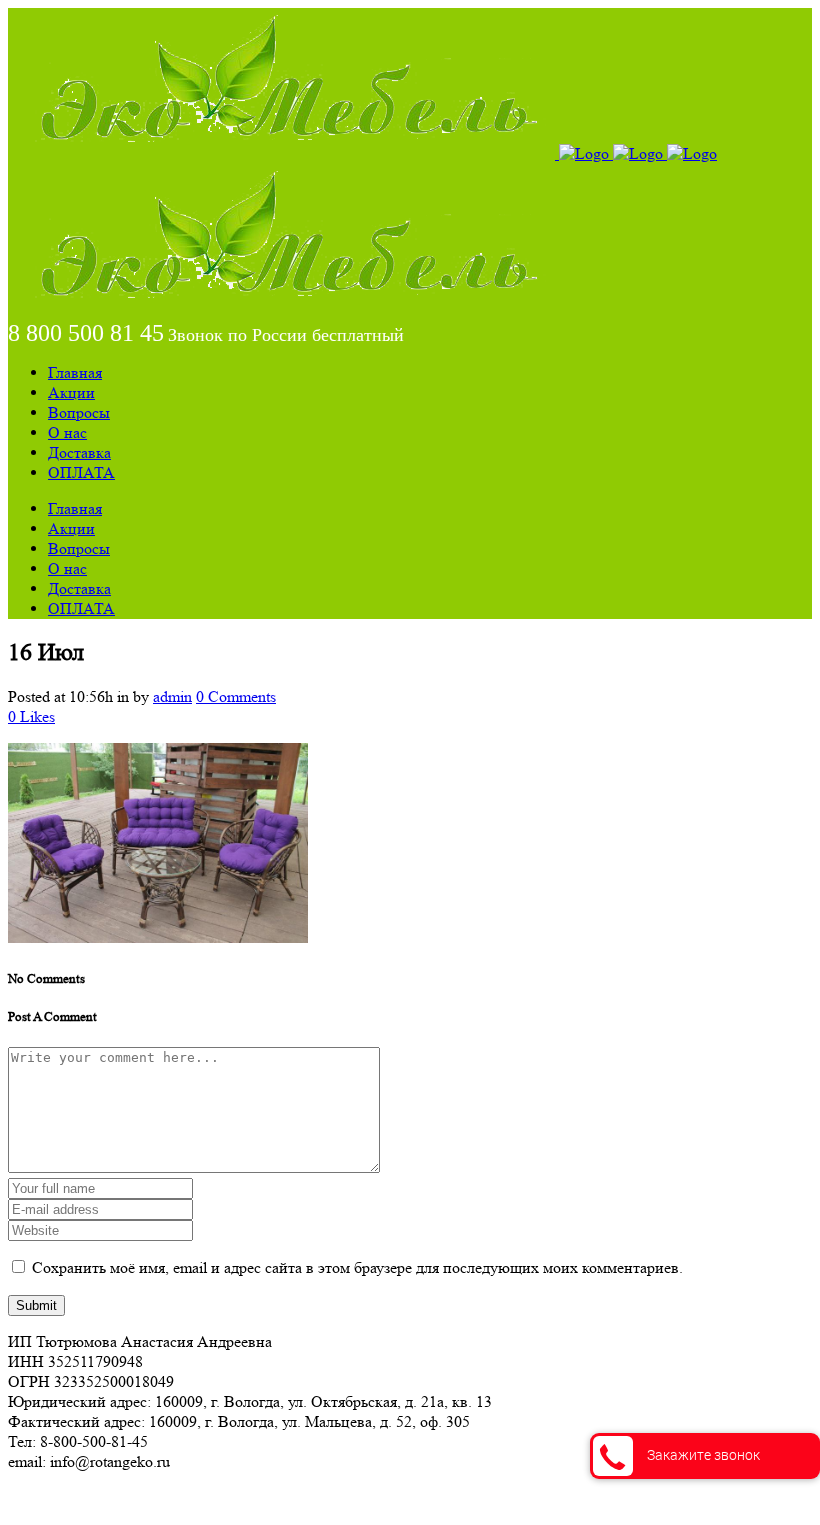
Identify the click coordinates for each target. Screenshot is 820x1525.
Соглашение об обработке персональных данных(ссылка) (204, 1497)
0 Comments (236, 696)
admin (172, 696)
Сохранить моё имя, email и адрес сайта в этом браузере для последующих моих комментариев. (357, 1267)
